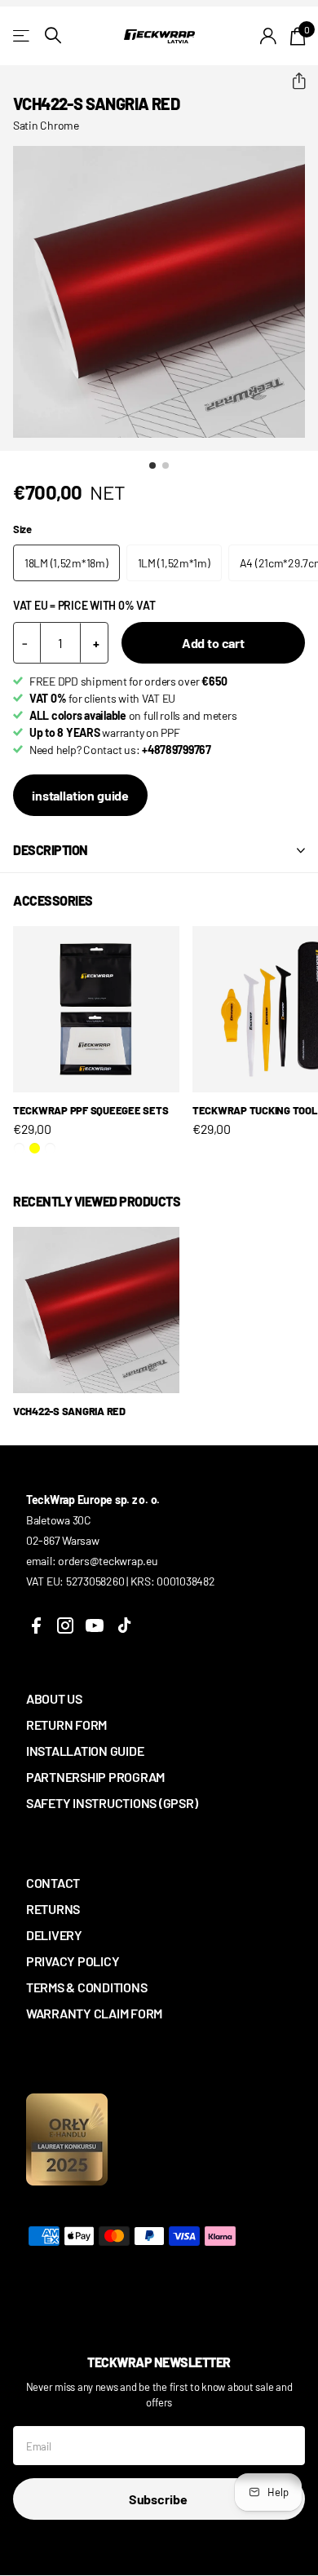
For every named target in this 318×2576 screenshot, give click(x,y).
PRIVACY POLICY (73, 1961)
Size (22, 529)
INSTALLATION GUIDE (85, 1751)
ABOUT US (54, 1698)
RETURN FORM (66, 1725)
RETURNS (53, 1909)
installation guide (80, 795)
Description (51, 850)
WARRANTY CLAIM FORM (94, 2013)
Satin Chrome (46, 125)
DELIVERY (54, 1935)
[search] (53, 35)
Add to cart (213, 643)
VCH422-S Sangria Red (69, 1411)
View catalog (22, 35)
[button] (292, 82)
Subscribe (159, 2499)
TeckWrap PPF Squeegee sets (91, 1110)
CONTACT (53, 1883)
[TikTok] (124, 1625)
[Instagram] (65, 1625)
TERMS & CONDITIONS (86, 1987)
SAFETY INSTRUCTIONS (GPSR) (112, 1803)
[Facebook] (36, 1625)
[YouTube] (95, 1625)
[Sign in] (269, 36)
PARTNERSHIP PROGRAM (95, 1777)
